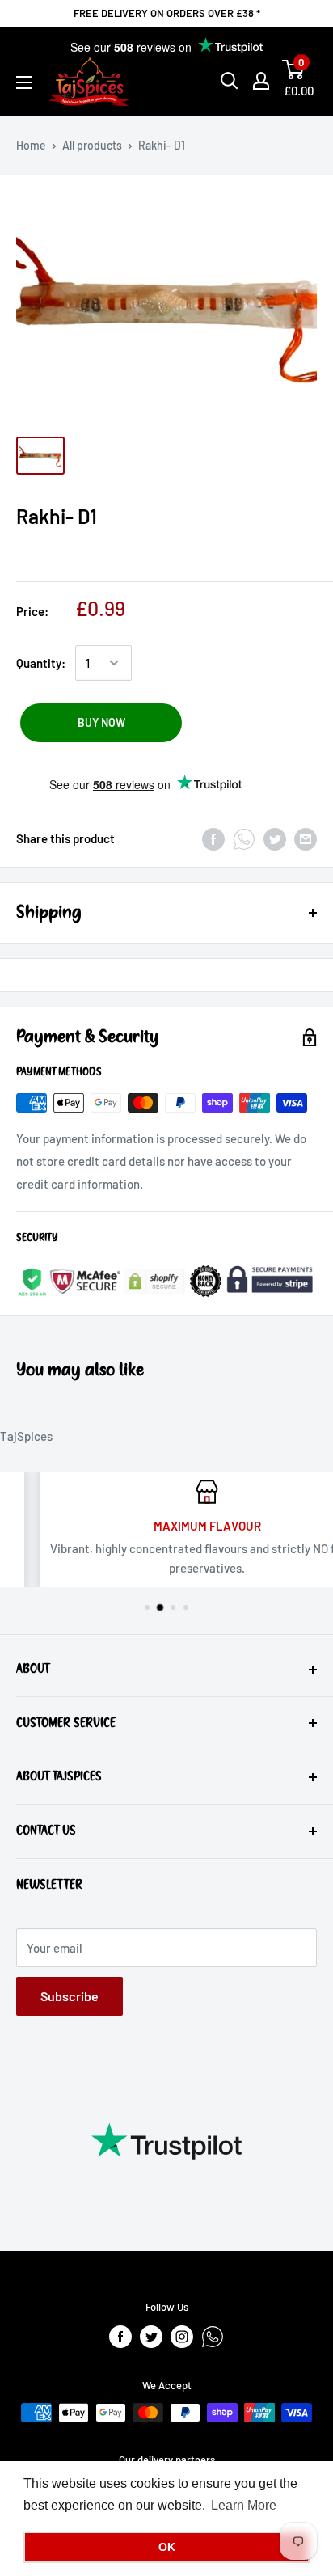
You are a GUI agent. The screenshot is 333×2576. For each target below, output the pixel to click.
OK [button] (167, 2547)
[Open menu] (24, 82)
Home (31, 145)
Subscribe (70, 1996)
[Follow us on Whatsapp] (213, 2337)
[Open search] (230, 81)
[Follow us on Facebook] (120, 2337)
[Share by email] (306, 838)
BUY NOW (101, 722)
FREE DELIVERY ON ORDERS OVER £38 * (167, 13)
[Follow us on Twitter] (151, 2337)
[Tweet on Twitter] (275, 838)
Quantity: (41, 663)
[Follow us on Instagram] (182, 2337)
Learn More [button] (244, 2505)
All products (92, 145)
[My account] (261, 81)
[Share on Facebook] (213, 838)
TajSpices (26, 1436)
